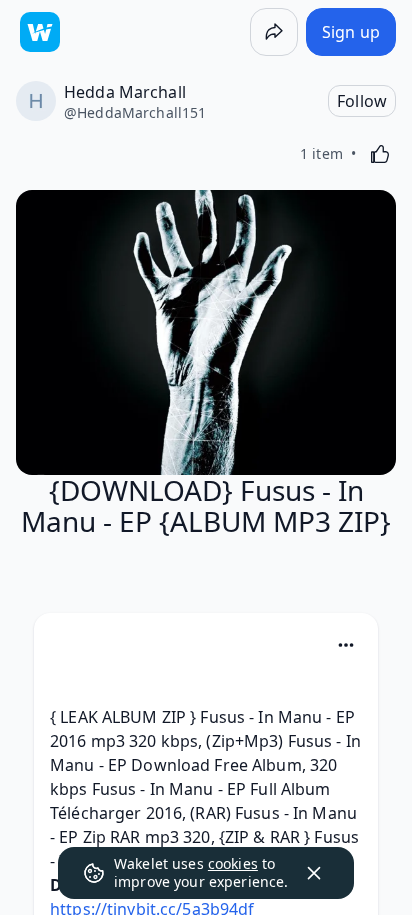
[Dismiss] (314, 873)
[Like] (380, 154)
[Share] (274, 32)
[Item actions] (346, 645)
